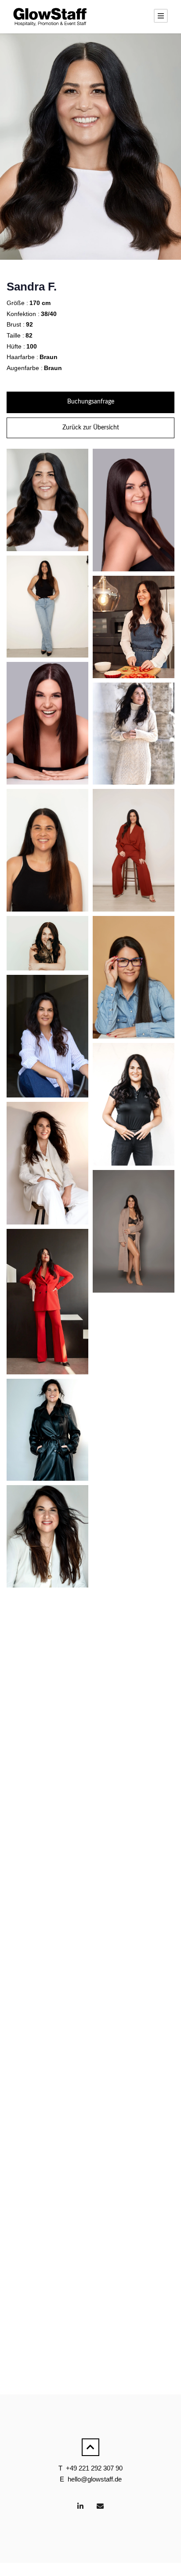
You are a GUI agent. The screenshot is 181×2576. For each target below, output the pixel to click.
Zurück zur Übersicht (91, 428)
